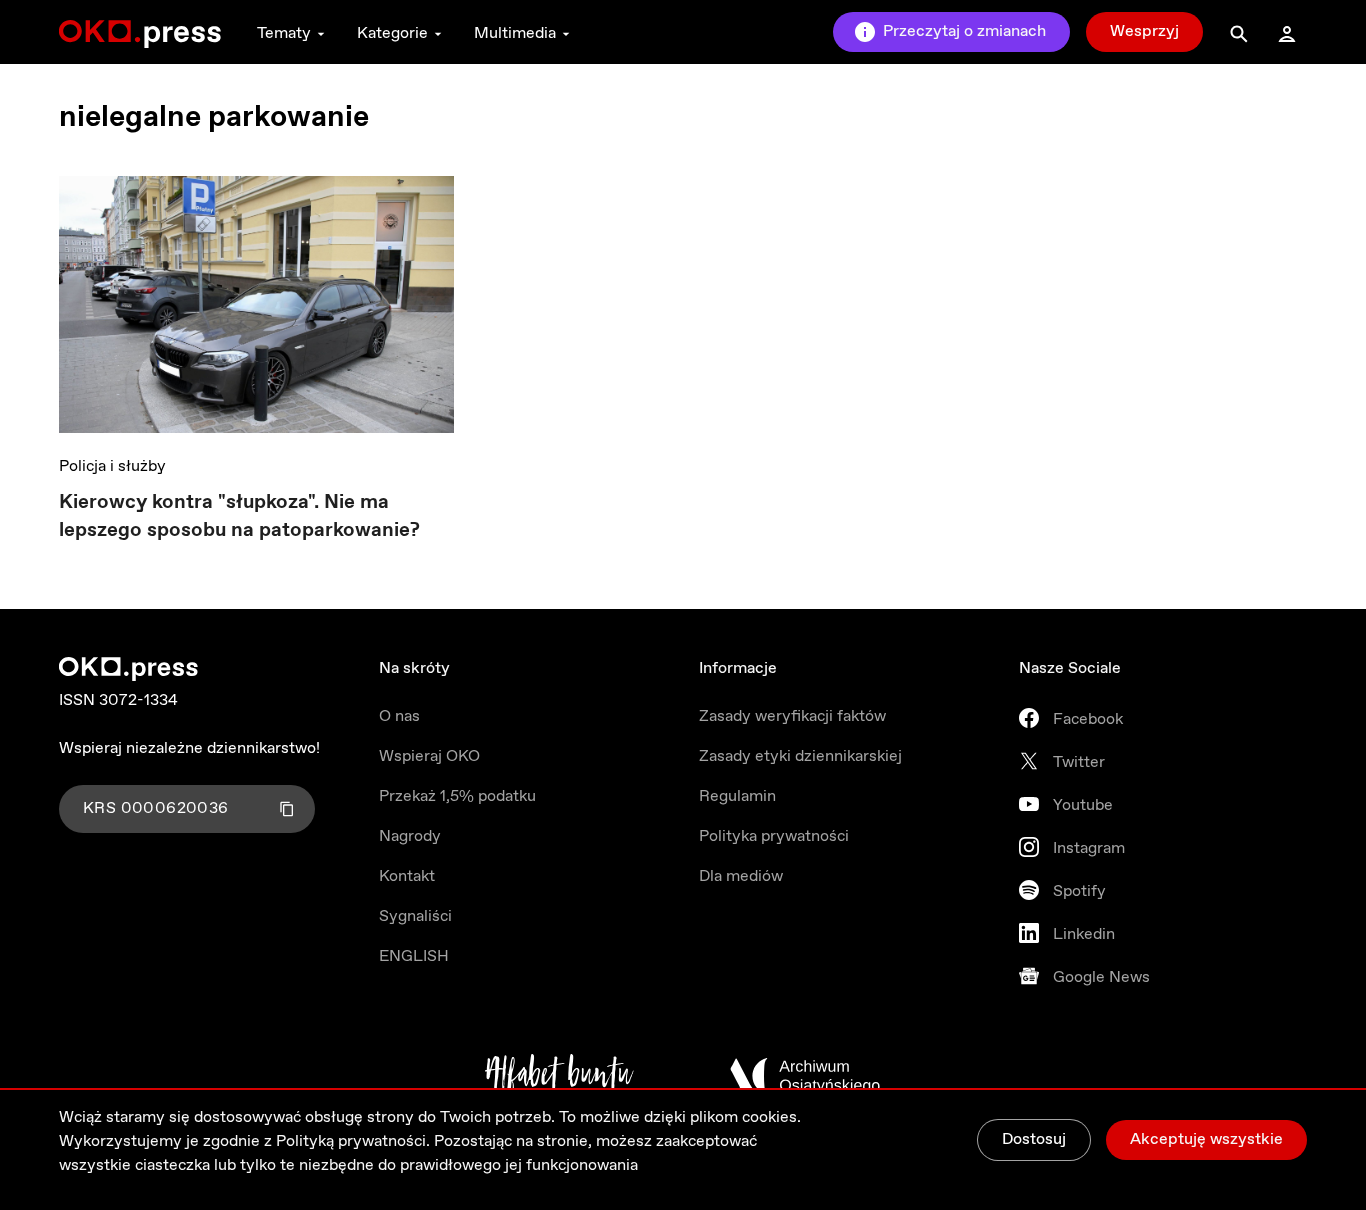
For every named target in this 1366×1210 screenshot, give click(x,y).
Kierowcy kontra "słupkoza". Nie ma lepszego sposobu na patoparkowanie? (239, 516)
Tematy (284, 33)
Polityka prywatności (774, 836)
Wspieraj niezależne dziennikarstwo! (189, 748)
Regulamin (737, 796)
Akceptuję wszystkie (1206, 1139)
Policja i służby (112, 466)
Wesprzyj (1144, 31)
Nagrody (410, 836)
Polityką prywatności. (353, 1141)
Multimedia (515, 33)
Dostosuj (1034, 1139)
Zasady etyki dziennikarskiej (800, 756)
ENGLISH (414, 956)
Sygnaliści (415, 916)
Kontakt (407, 876)
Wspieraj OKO (429, 756)
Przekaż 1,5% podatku (457, 796)
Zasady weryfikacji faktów (792, 716)
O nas (399, 716)
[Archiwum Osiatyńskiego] (805, 1076)
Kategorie (392, 33)
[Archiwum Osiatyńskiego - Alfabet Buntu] (559, 1076)
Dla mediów (741, 876)
